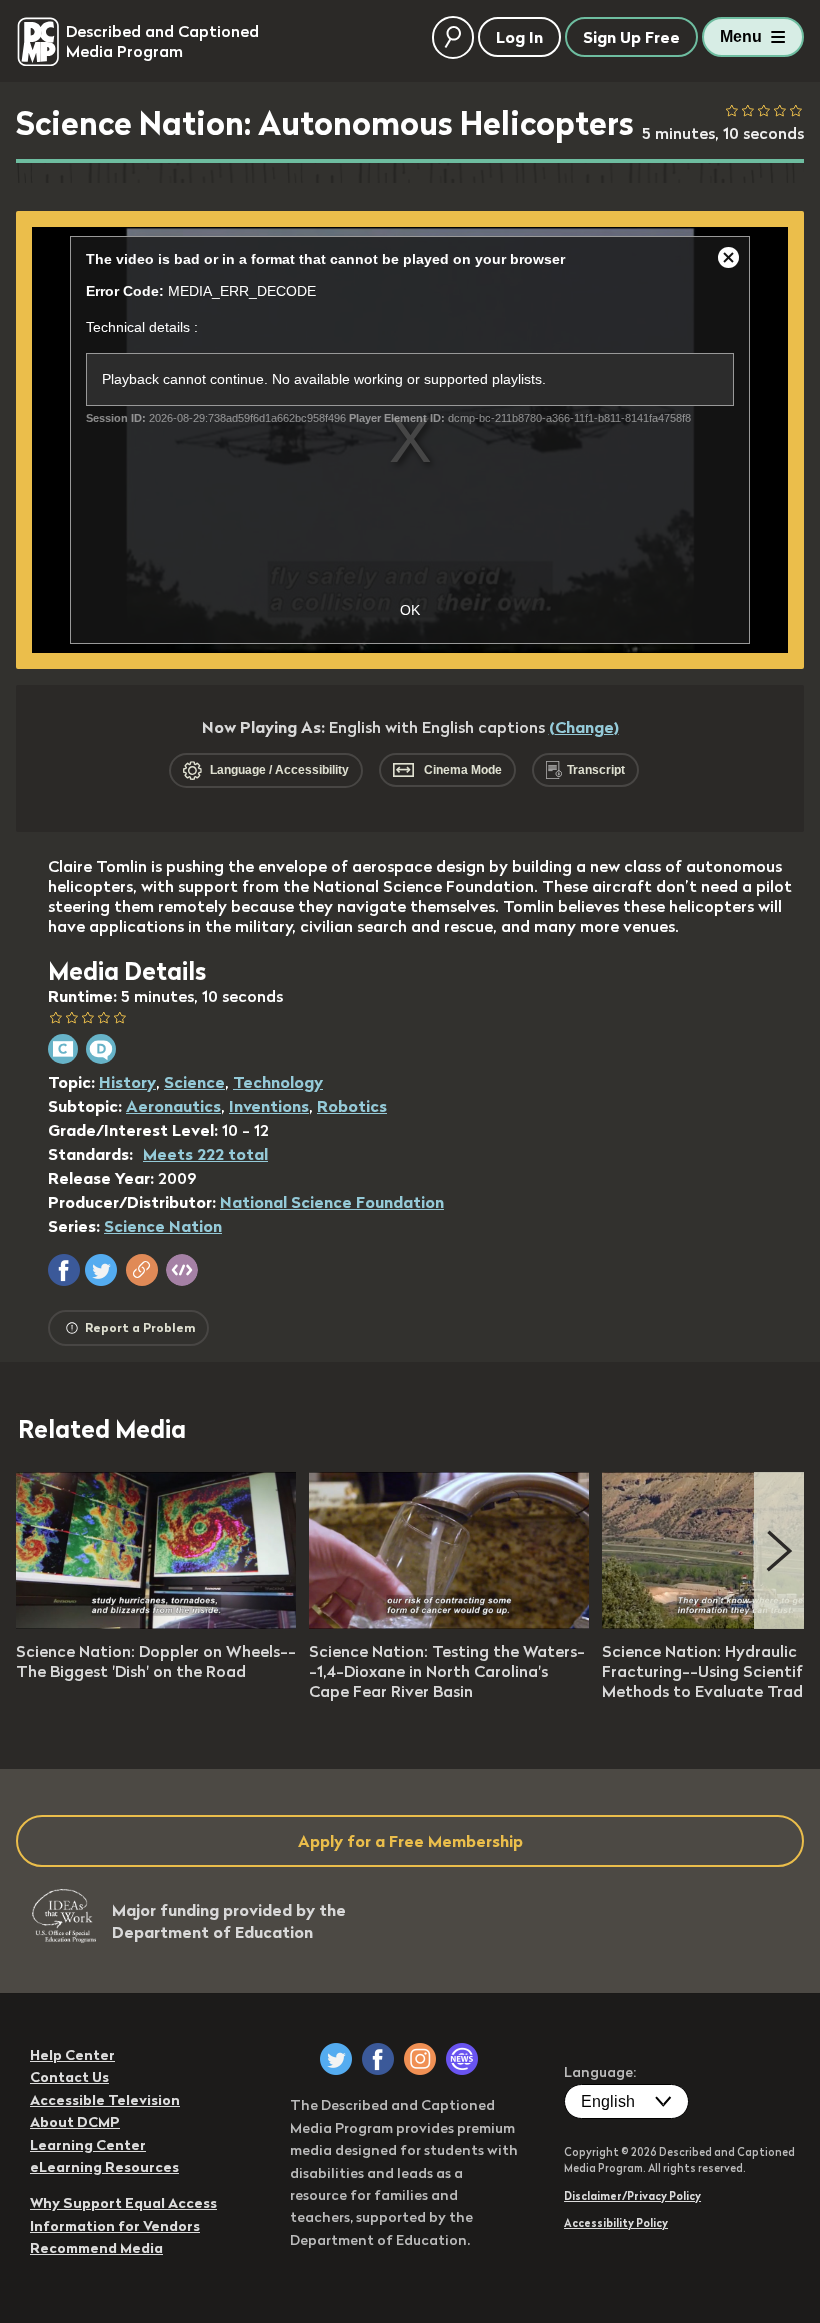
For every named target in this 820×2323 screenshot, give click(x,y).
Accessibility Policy (616, 2223)
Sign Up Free (631, 37)
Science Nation (163, 1226)
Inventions (269, 1106)
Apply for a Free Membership (410, 1841)
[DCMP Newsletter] (462, 2059)
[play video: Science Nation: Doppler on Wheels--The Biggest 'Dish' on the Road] (156, 1623)
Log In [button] (519, 37)
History (127, 1082)
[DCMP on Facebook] (378, 2059)
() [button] (584, 727)
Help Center (72, 2055)
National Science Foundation (332, 1202)
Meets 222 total (205, 1154)
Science (194, 1082)
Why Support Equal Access (123, 2203)
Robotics (352, 1106)
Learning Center (88, 2145)
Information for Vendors (115, 2226)
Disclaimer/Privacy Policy (632, 2196)
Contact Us (69, 2077)
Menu (741, 36)
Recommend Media (96, 2248)
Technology (278, 1082)
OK (410, 610)
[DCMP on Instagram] (420, 2059)
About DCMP (75, 2122)
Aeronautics (173, 1106)
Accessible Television (105, 2100)
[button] (64, 1270)
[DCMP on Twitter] (336, 2059)
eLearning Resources (104, 2167)
